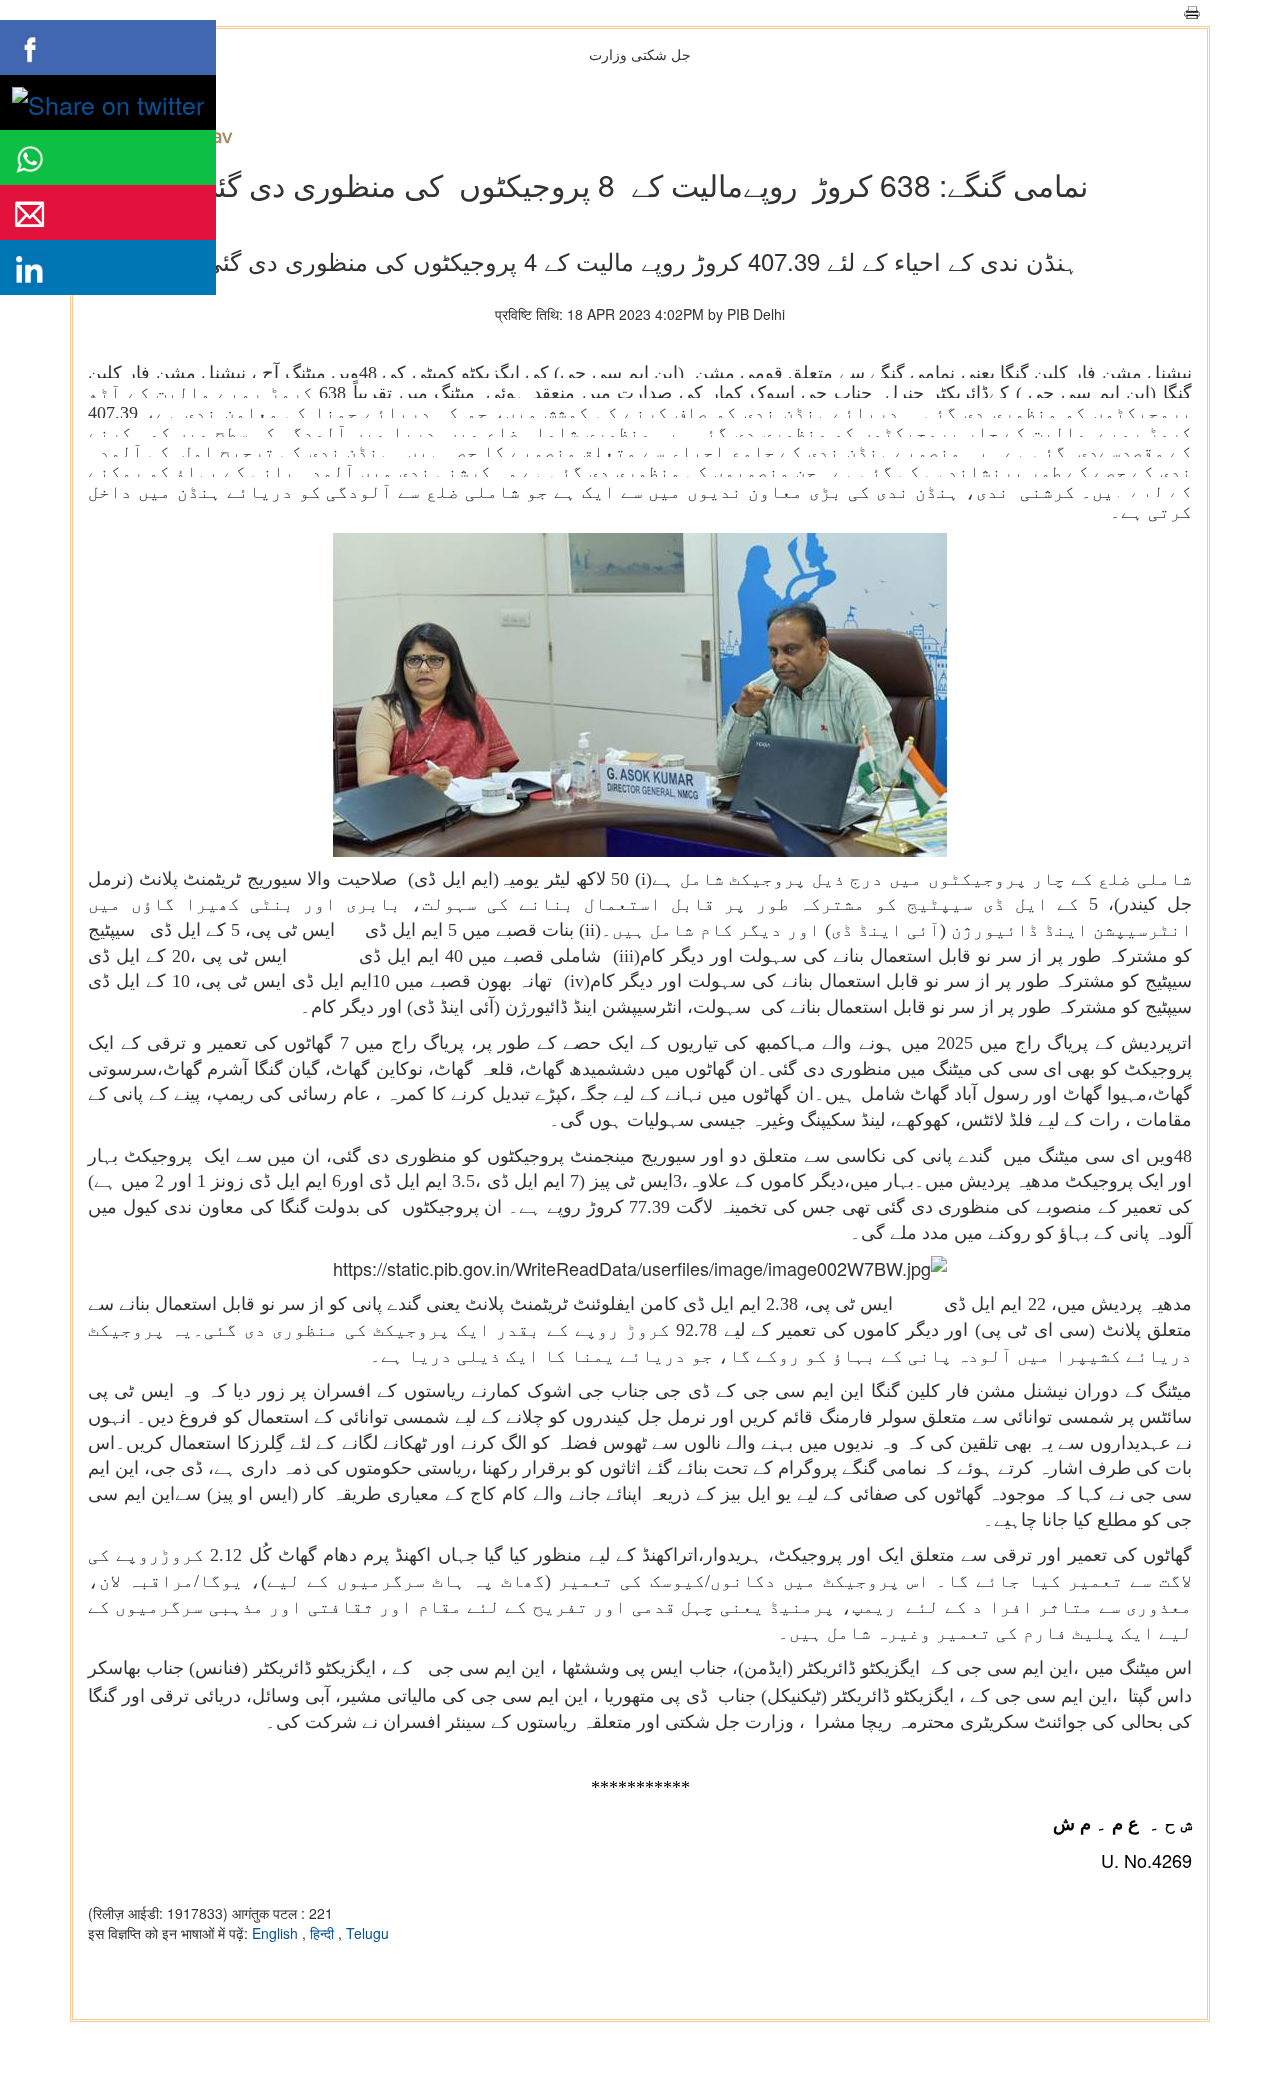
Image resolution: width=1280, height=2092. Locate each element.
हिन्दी (324, 1933)
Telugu (367, 1933)
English (277, 1933)
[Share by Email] (108, 212)
